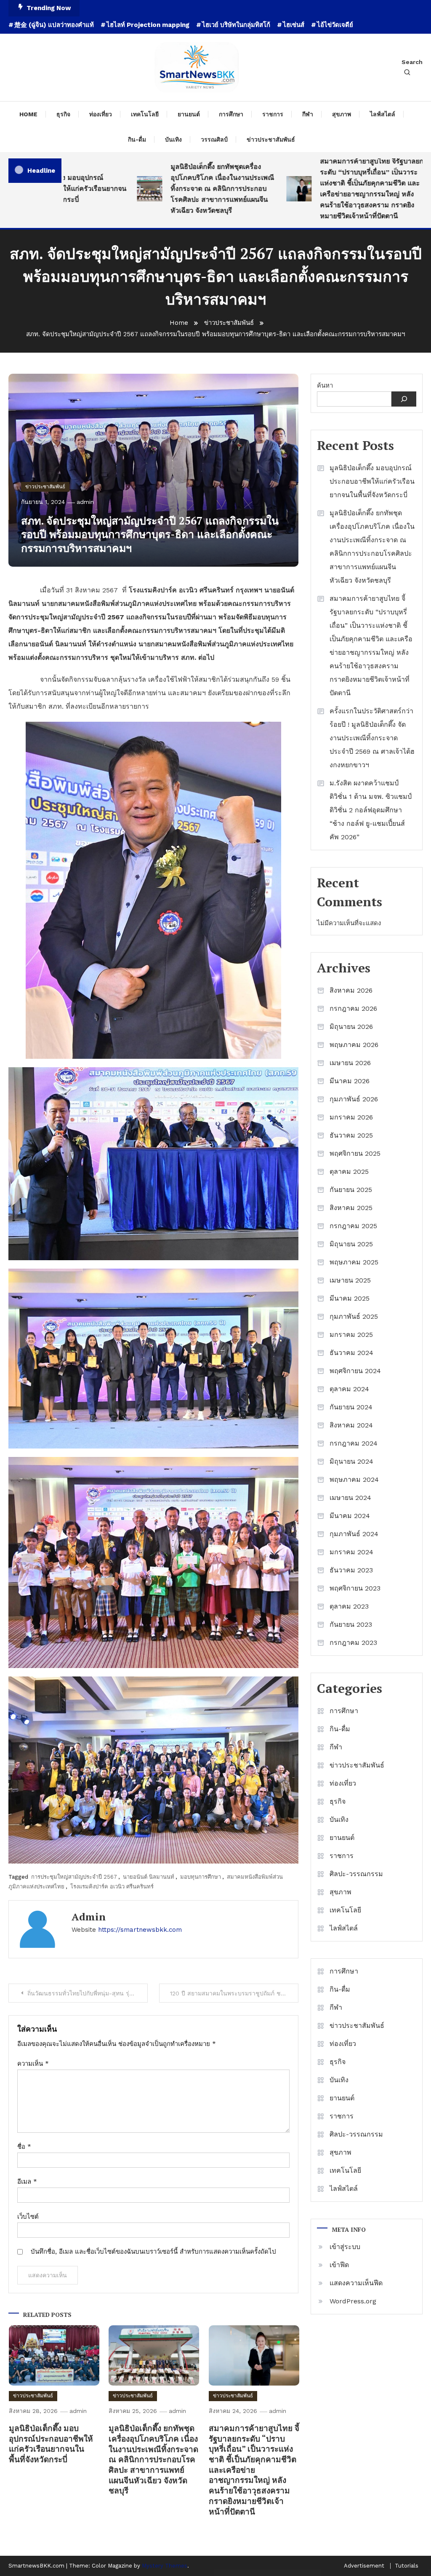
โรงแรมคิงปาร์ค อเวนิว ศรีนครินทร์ (112, 1886)
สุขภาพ (342, 114)
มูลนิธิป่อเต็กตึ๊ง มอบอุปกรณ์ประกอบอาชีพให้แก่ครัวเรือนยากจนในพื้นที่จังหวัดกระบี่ (51, 2443)
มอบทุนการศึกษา (201, 1877)
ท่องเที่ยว (101, 114)
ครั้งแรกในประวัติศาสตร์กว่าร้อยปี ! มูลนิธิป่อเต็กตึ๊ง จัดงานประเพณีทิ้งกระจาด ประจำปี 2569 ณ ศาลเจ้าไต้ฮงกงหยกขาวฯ (372, 738)
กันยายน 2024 (351, 1407)
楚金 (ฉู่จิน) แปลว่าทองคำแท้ (54, 25)
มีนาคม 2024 (350, 1516)
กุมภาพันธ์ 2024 (354, 1534)
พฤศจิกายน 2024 (355, 1371)
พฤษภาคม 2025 (354, 1262)
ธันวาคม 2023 (351, 1570)
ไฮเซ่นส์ (294, 25)
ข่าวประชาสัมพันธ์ (271, 139)
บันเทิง (173, 139)
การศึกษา (231, 114)
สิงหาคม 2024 (351, 1425)
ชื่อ (24, 2147)
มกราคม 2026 (351, 1117)
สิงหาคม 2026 (351, 990)
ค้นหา (325, 386)
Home (28, 114)
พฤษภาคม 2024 (354, 1479)
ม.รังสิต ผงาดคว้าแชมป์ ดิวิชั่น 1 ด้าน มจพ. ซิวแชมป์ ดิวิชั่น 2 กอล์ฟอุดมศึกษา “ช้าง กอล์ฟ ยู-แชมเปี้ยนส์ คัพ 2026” (371, 810)
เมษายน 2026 (350, 1063)
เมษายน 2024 (350, 1498)
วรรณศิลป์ (214, 139)
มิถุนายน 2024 (351, 1461)
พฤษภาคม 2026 (354, 1045)
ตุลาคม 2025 (349, 1172)
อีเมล (27, 2182)
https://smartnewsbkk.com (140, 1930)
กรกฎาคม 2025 (353, 1226)
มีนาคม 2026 (350, 1081)
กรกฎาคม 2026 (353, 1008)
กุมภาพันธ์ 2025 (354, 1316)
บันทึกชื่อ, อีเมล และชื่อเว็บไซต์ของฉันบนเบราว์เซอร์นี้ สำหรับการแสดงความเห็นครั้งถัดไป (153, 2252)
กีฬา (308, 114)
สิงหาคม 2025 (351, 1208)
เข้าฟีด (339, 2265)
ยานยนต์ (189, 114)
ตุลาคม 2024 (349, 1389)
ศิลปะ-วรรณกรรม (356, 1874)
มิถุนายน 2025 (351, 1244)
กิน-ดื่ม (137, 139)
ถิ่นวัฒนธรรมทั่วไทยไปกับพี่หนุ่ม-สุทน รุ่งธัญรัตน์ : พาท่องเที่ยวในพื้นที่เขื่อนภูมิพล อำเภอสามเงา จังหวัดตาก (88, 1993)
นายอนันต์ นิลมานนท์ (149, 1877)
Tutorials (407, 2566)
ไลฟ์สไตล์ (383, 114)
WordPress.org (353, 2301)
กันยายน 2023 (351, 1624)
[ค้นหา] (404, 399)
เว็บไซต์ (28, 2217)
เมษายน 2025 (350, 1280)
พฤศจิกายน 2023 (355, 1588)
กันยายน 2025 (351, 1190)
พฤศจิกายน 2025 (355, 1153)
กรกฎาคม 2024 (354, 1443)
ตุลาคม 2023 (349, 1606)
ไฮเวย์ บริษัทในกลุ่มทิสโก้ (236, 25)
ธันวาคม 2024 (351, 1353)
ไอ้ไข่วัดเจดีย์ (335, 25)
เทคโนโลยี (145, 114)
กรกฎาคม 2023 (353, 1643)
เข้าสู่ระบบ (345, 2247)
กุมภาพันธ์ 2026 (354, 1099)
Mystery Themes (165, 2566)
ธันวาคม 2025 (351, 1135)
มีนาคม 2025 (350, 1298)
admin (85, 502)
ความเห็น (33, 2064)
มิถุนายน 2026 (351, 1027)
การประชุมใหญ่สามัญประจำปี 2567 (74, 1877)
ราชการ (273, 114)
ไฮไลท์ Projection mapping (148, 25)
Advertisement (364, 2566)
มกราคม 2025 (351, 1335)
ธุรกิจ (63, 114)
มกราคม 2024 (351, 1552)
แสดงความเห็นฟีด (356, 2283)
